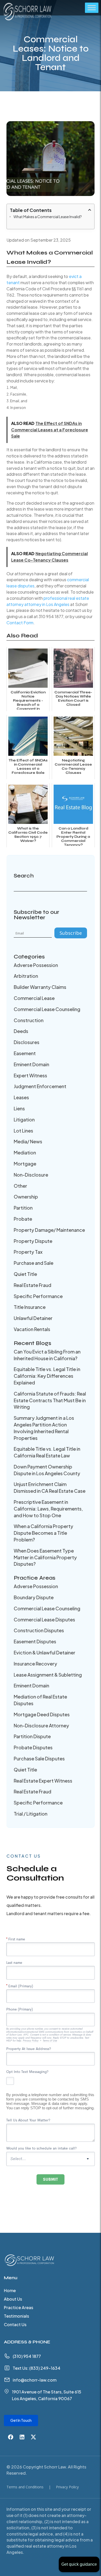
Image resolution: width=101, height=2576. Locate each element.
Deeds (21, 1031)
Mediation (25, 1152)
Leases (21, 1097)
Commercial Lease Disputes (44, 1619)
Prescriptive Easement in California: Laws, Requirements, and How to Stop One (48, 1509)
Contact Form (20, 623)
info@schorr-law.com (35, 2380)
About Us (13, 2299)
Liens (19, 1108)
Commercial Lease (34, 998)
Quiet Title (25, 1274)
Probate (23, 1219)
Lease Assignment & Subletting (48, 1675)
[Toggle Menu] (92, 8)
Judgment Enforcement (40, 1086)
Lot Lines (23, 1131)
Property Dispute (33, 1241)
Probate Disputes (33, 1747)
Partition (23, 1208)
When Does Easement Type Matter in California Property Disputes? (45, 1557)
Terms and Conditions (25, 2487)
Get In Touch (21, 2420)
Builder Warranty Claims (40, 987)
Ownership (26, 1197)
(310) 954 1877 (27, 2356)
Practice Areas (19, 2308)
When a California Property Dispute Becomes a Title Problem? (44, 1533)
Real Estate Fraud (33, 1285)
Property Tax (28, 1252)
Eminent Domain (31, 1064)
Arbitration (26, 976)
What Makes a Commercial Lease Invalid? (48, 217)
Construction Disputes (39, 1630)
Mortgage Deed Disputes (42, 1714)
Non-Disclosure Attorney (41, 1725)
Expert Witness (30, 1075)
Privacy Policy (67, 2487)
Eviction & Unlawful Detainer (45, 1652)
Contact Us (15, 2325)
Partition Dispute (32, 1736)
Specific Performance (38, 1296)
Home (10, 2291)
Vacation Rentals (32, 1329)
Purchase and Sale (34, 1263)
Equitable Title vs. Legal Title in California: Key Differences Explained (47, 1376)
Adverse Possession (36, 965)
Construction (29, 1020)
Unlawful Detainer (33, 1318)
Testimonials (16, 2316)
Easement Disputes (35, 1641)
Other (20, 1186)
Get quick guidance (79, 2564)
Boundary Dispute (34, 1597)
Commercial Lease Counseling (47, 1009)
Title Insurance (30, 1307)
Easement (25, 1053)
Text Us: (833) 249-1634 (37, 2368)
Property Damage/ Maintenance (49, 1230)
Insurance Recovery (35, 1664)
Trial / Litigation (31, 1814)
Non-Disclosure (31, 1175)
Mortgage (25, 1164)
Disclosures (27, 1042)
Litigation (24, 1119)
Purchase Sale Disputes (39, 1758)
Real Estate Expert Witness (43, 1781)
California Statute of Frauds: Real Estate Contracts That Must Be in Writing (50, 1400)
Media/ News (28, 1141)
